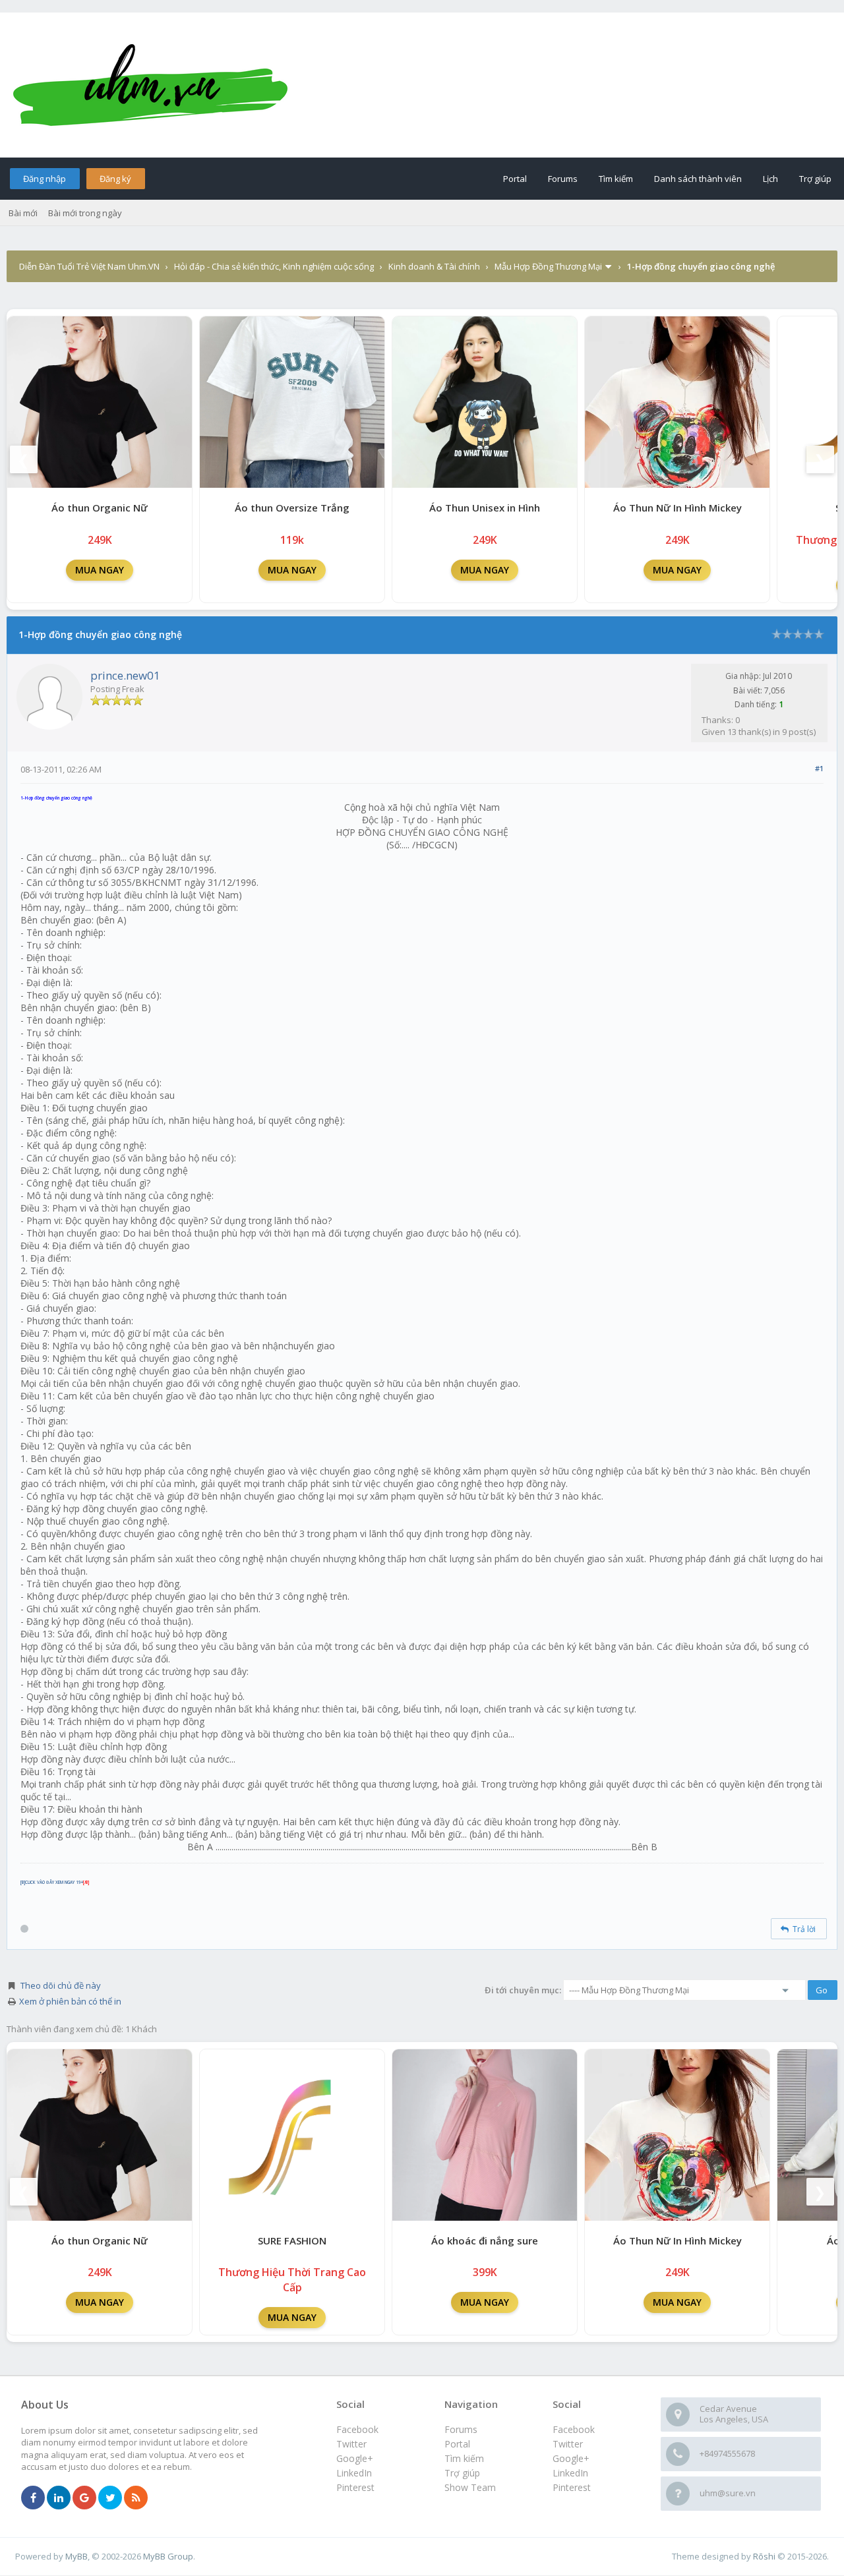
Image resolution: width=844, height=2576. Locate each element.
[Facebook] (33, 2498)
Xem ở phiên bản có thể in (70, 2001)
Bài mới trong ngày (85, 213)
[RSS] (136, 2498)
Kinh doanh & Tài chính (434, 266)
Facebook (574, 2429)
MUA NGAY (100, 570)
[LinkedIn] (59, 2498)
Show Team (470, 2487)
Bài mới (23, 213)
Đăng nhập (45, 179)
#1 (819, 768)
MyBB (76, 2556)
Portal (515, 179)
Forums (563, 179)
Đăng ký (115, 179)
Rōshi (764, 2556)
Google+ (571, 2458)
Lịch (770, 179)
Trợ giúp (815, 179)
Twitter (568, 2444)
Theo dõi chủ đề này (61, 1985)
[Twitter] (110, 2498)
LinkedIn (570, 2473)
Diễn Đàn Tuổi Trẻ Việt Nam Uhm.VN (89, 266)
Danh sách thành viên (698, 179)
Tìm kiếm (616, 179)
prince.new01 (125, 675)
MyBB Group (168, 2556)
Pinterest (572, 2487)
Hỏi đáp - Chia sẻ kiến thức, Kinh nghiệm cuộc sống (274, 266)
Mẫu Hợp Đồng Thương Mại (548, 266)
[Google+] (84, 2498)
